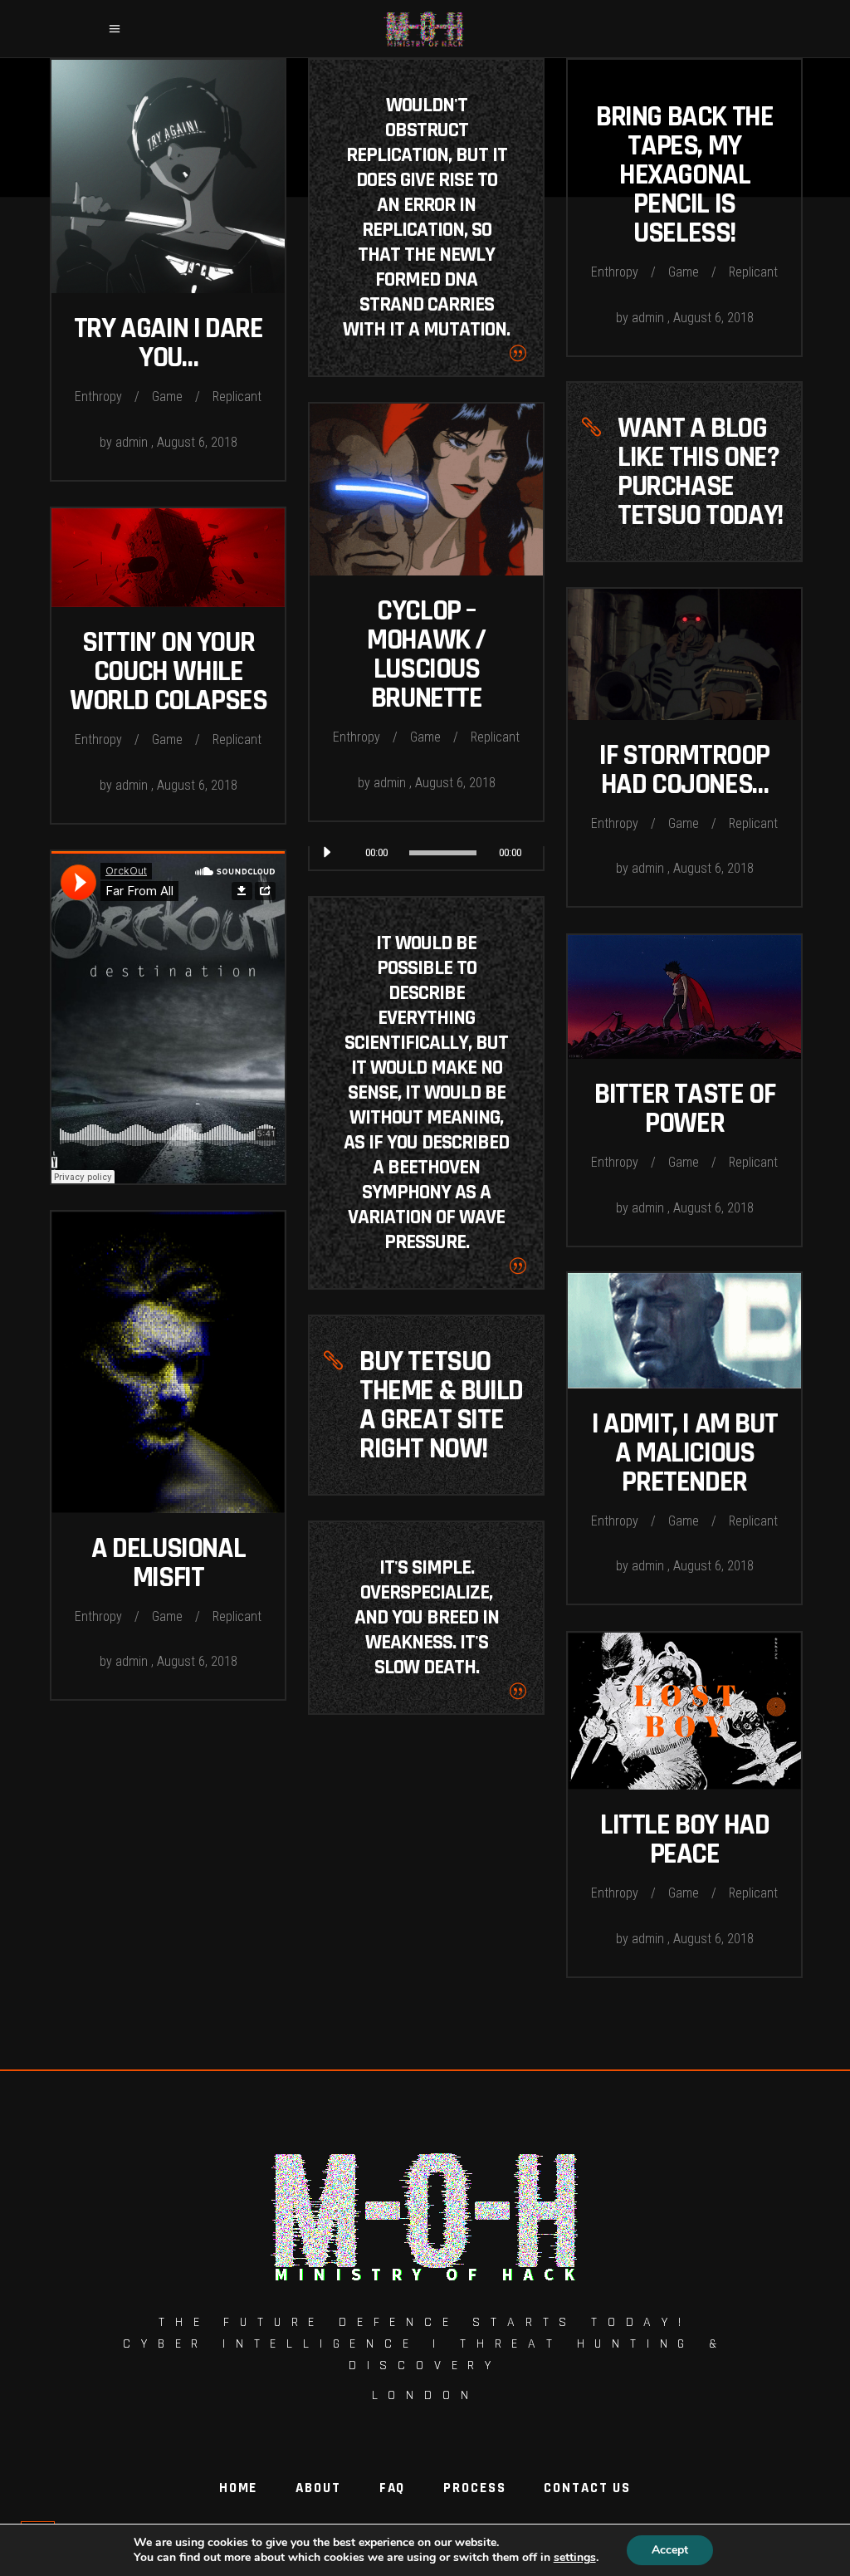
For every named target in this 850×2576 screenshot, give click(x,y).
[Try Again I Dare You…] (168, 176)
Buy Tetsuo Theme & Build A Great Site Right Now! (441, 1405)
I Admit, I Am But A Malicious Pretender (684, 1453)
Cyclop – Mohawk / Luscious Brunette (426, 654)
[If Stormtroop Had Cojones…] (684, 654)
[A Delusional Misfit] (168, 1362)
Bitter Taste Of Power (684, 1109)
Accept (670, 2550)
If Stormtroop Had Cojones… (684, 770)
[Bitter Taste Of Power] (684, 997)
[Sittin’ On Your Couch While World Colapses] (168, 558)
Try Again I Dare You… (169, 343)
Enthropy (98, 397)
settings (575, 2558)
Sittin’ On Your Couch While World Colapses (168, 671)
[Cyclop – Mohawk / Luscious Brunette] (426, 490)
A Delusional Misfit (168, 1563)
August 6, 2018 (197, 442)
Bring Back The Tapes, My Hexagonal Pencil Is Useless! (684, 175)
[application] (426, 853)
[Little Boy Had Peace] (684, 1711)
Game (167, 397)
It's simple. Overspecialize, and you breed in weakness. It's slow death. (427, 1618)
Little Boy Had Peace (684, 1839)
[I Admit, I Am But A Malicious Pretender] (684, 1331)
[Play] (326, 853)
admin (133, 442)
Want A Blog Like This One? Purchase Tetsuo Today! (700, 472)
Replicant (237, 397)
